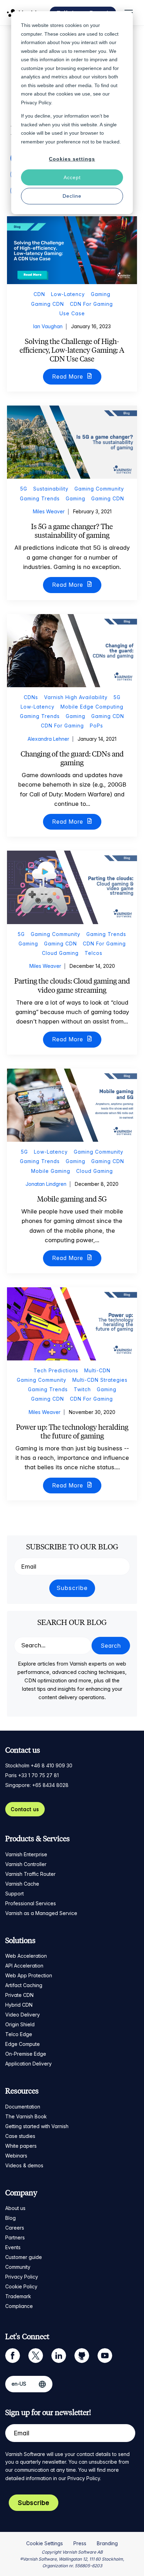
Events (13, 2247)
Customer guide (24, 2257)
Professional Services (31, 1903)
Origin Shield (20, 2024)
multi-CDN (97, 1370)
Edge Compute (23, 2044)
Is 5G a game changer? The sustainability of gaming (72, 531)
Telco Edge (19, 2034)
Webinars (16, 2156)
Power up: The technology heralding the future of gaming (72, 1431)
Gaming (101, 294)
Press (80, 2543)
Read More (69, 376)
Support (15, 1894)
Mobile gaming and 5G (72, 1199)
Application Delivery (28, 2064)
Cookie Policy (21, 2286)
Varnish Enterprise (26, 1854)
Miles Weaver (49, 511)
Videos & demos (24, 2165)
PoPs (96, 726)
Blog (10, 2218)
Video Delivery (23, 2015)
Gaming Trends (40, 498)
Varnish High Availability (76, 697)
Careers (15, 2228)
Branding (107, 2543)
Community (18, 2267)
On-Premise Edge (26, 2054)
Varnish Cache (22, 1884)
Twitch (82, 1389)
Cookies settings (72, 159)
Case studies (20, 2136)
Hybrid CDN (19, 2005)
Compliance (19, 2306)
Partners (15, 2237)
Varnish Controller (26, 1864)
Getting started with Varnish (37, 2126)
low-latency (68, 294)
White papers (21, 2146)
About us (15, 2208)
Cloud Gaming (60, 953)
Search (111, 1646)
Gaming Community (99, 489)
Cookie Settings (45, 2543)
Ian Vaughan (48, 326)
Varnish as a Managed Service (41, 1913)
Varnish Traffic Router (30, 1874)
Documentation (23, 2107)
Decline (72, 196)
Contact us (25, 1809)
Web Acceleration (26, 1956)
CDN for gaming (91, 304)
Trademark (18, 2296)
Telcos (93, 953)
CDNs (31, 697)
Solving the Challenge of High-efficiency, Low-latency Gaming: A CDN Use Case (72, 350)
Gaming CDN (48, 304)
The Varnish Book (26, 2116)
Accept (72, 177)
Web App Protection (29, 1975)
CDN (39, 294)
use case (72, 313)
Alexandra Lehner (48, 739)
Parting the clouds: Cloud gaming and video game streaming (72, 985)
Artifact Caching (24, 1985)
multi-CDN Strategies (100, 1380)
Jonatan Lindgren (46, 1184)
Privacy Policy (22, 2277)
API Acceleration (24, 1966)
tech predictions (56, 1370)
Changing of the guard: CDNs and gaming (72, 758)
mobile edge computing (92, 707)
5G (24, 489)
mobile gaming (51, 1171)
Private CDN (19, 1995)
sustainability (51, 489)
